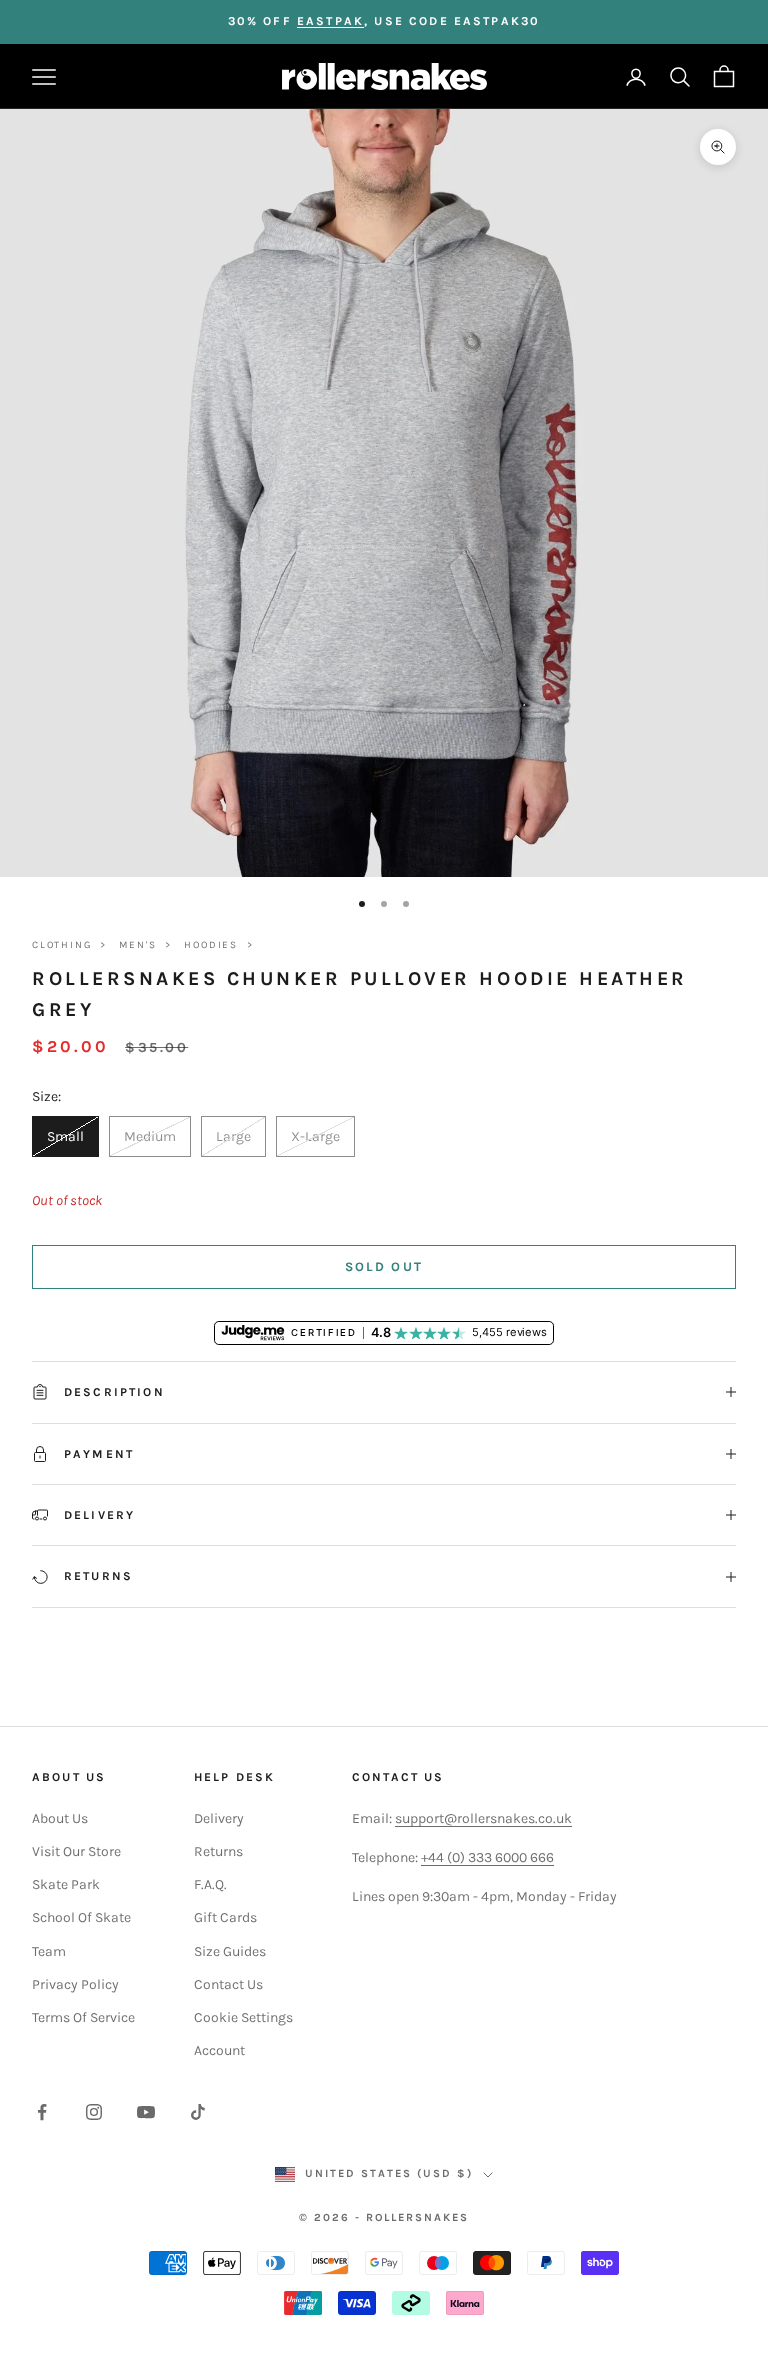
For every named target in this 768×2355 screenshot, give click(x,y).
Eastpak (330, 21)
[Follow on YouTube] (146, 2112)
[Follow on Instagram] (94, 2112)
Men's (137, 945)
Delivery (219, 1818)
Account (219, 2050)
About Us (60, 1818)
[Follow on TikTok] (198, 2112)
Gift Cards (225, 1917)
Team (49, 1951)
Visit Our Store (76, 1851)
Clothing (61, 945)
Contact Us (228, 1984)
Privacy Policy (75, 1984)
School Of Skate (81, 1917)
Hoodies (211, 945)
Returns (218, 1851)
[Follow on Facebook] (42, 2112)
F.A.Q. (210, 1884)
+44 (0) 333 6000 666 (487, 1857)
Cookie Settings (243, 2017)
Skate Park (66, 1884)
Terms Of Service (83, 2017)
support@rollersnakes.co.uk (483, 1818)
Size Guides (230, 1951)
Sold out (384, 1266)
